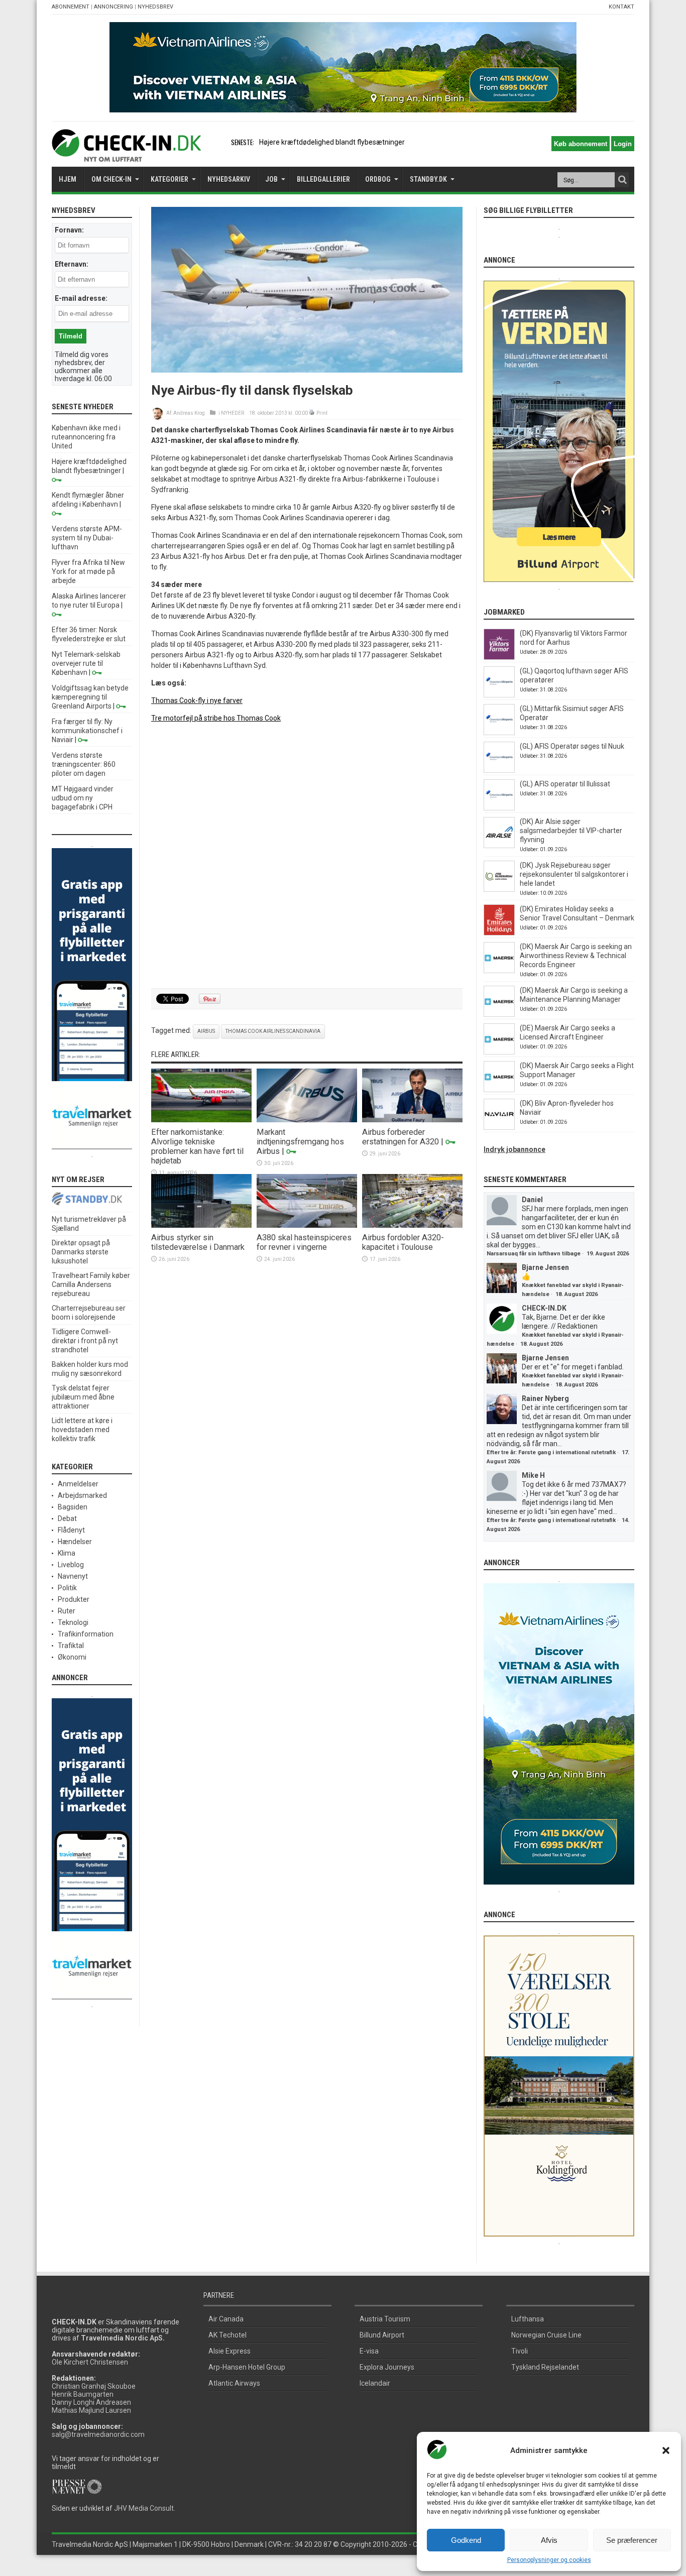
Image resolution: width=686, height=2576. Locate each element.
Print (322, 413)
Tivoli (520, 2351)
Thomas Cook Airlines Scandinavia (273, 1031)
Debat (67, 1518)
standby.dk (428, 179)
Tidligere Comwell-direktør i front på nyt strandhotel (85, 1341)
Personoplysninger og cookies (549, 2560)
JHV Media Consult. (145, 2508)
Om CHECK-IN (111, 179)
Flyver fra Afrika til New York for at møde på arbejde (88, 571)
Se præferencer (632, 2540)
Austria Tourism (385, 2319)
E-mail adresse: (81, 298)
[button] (666, 2450)
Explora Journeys (387, 2367)
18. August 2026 (577, 1294)
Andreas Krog (189, 413)
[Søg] (622, 180)
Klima (67, 1553)
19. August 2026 (608, 1254)
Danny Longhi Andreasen (91, 2402)
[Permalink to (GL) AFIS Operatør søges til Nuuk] (499, 770)
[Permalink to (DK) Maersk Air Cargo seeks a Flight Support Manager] (499, 1090)
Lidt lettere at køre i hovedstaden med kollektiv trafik (82, 1430)
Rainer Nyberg (545, 1398)
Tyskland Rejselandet (545, 2367)
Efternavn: (72, 264)
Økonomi (72, 1657)
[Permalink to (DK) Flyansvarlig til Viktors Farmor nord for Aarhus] (499, 657)
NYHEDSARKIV (229, 179)
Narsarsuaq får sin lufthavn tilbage (534, 1254)
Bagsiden (73, 1507)
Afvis (549, 2540)
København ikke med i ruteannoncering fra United (86, 437)
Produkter (74, 1599)
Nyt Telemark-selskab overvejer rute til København (86, 663)
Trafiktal (71, 1646)
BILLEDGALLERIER (323, 179)
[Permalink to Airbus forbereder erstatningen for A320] (412, 1120)
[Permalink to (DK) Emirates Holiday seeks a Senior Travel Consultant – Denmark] (499, 933)
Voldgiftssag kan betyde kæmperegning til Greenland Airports (90, 697)
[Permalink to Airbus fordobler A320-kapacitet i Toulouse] (412, 1225)
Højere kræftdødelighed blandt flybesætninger (332, 142)
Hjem (68, 179)
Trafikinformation (86, 1634)
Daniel (532, 1200)
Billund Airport (382, 2335)
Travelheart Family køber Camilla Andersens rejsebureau (91, 1284)
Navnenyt (73, 1576)
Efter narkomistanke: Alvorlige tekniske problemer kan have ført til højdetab (197, 1146)
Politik (67, 1588)
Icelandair (375, 2383)
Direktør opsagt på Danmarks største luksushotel (81, 1252)
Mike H (533, 1475)
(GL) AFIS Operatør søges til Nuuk (572, 746)
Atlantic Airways (234, 2383)
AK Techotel (227, 2335)
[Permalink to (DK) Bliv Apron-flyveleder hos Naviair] (499, 1127)
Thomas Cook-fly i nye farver (197, 700)
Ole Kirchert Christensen (90, 2362)
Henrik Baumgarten (83, 2394)
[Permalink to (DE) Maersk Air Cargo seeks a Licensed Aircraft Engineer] (499, 1052)
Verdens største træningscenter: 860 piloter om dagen (84, 764)
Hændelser (75, 1542)
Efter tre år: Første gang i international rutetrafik (551, 1452)
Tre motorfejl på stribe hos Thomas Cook (216, 718)
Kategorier (169, 179)
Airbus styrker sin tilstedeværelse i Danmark (198, 1242)
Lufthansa (528, 2319)
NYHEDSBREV (155, 7)
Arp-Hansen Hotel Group (247, 2367)
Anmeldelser (78, 1484)
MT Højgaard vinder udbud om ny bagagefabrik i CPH (83, 798)
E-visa (369, 2351)
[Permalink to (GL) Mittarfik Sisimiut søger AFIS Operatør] (499, 733)
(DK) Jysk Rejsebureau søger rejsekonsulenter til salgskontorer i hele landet (574, 874)
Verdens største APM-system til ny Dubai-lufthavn (87, 538)
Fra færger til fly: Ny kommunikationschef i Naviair (87, 731)
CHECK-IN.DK (544, 1308)
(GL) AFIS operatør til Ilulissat (565, 784)
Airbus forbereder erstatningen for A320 (401, 1137)
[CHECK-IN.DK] (126, 154)
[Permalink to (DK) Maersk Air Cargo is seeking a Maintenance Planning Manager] (499, 1014)
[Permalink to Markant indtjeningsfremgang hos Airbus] (307, 1120)
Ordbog (378, 179)
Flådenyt (71, 1530)
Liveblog (71, 1565)
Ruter (67, 1611)
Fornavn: (69, 230)
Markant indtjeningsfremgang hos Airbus (300, 1142)
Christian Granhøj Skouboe (94, 2386)
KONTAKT (621, 7)
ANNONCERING (113, 7)
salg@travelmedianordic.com (98, 2434)
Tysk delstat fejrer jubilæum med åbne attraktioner (83, 1397)
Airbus (206, 1031)
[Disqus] (307, 856)
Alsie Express (230, 2351)
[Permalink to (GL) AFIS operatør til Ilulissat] (499, 808)
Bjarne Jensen (545, 1267)
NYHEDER (233, 413)
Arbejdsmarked (82, 1495)
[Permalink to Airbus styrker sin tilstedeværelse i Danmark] (201, 1225)
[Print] (312, 413)
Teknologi (73, 1622)
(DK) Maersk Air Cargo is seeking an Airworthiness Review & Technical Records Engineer (576, 956)
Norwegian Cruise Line (546, 2335)
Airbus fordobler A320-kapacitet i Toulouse (403, 1242)
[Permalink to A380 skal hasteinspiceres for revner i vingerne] (307, 1225)
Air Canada (226, 2319)
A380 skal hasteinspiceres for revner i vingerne (304, 1242)
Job (271, 179)
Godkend (466, 2540)
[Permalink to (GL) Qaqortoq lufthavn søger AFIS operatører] (499, 695)
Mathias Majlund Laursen (91, 2410)
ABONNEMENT (71, 7)
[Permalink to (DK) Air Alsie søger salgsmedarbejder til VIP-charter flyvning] (499, 846)
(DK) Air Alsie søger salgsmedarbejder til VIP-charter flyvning (571, 831)
